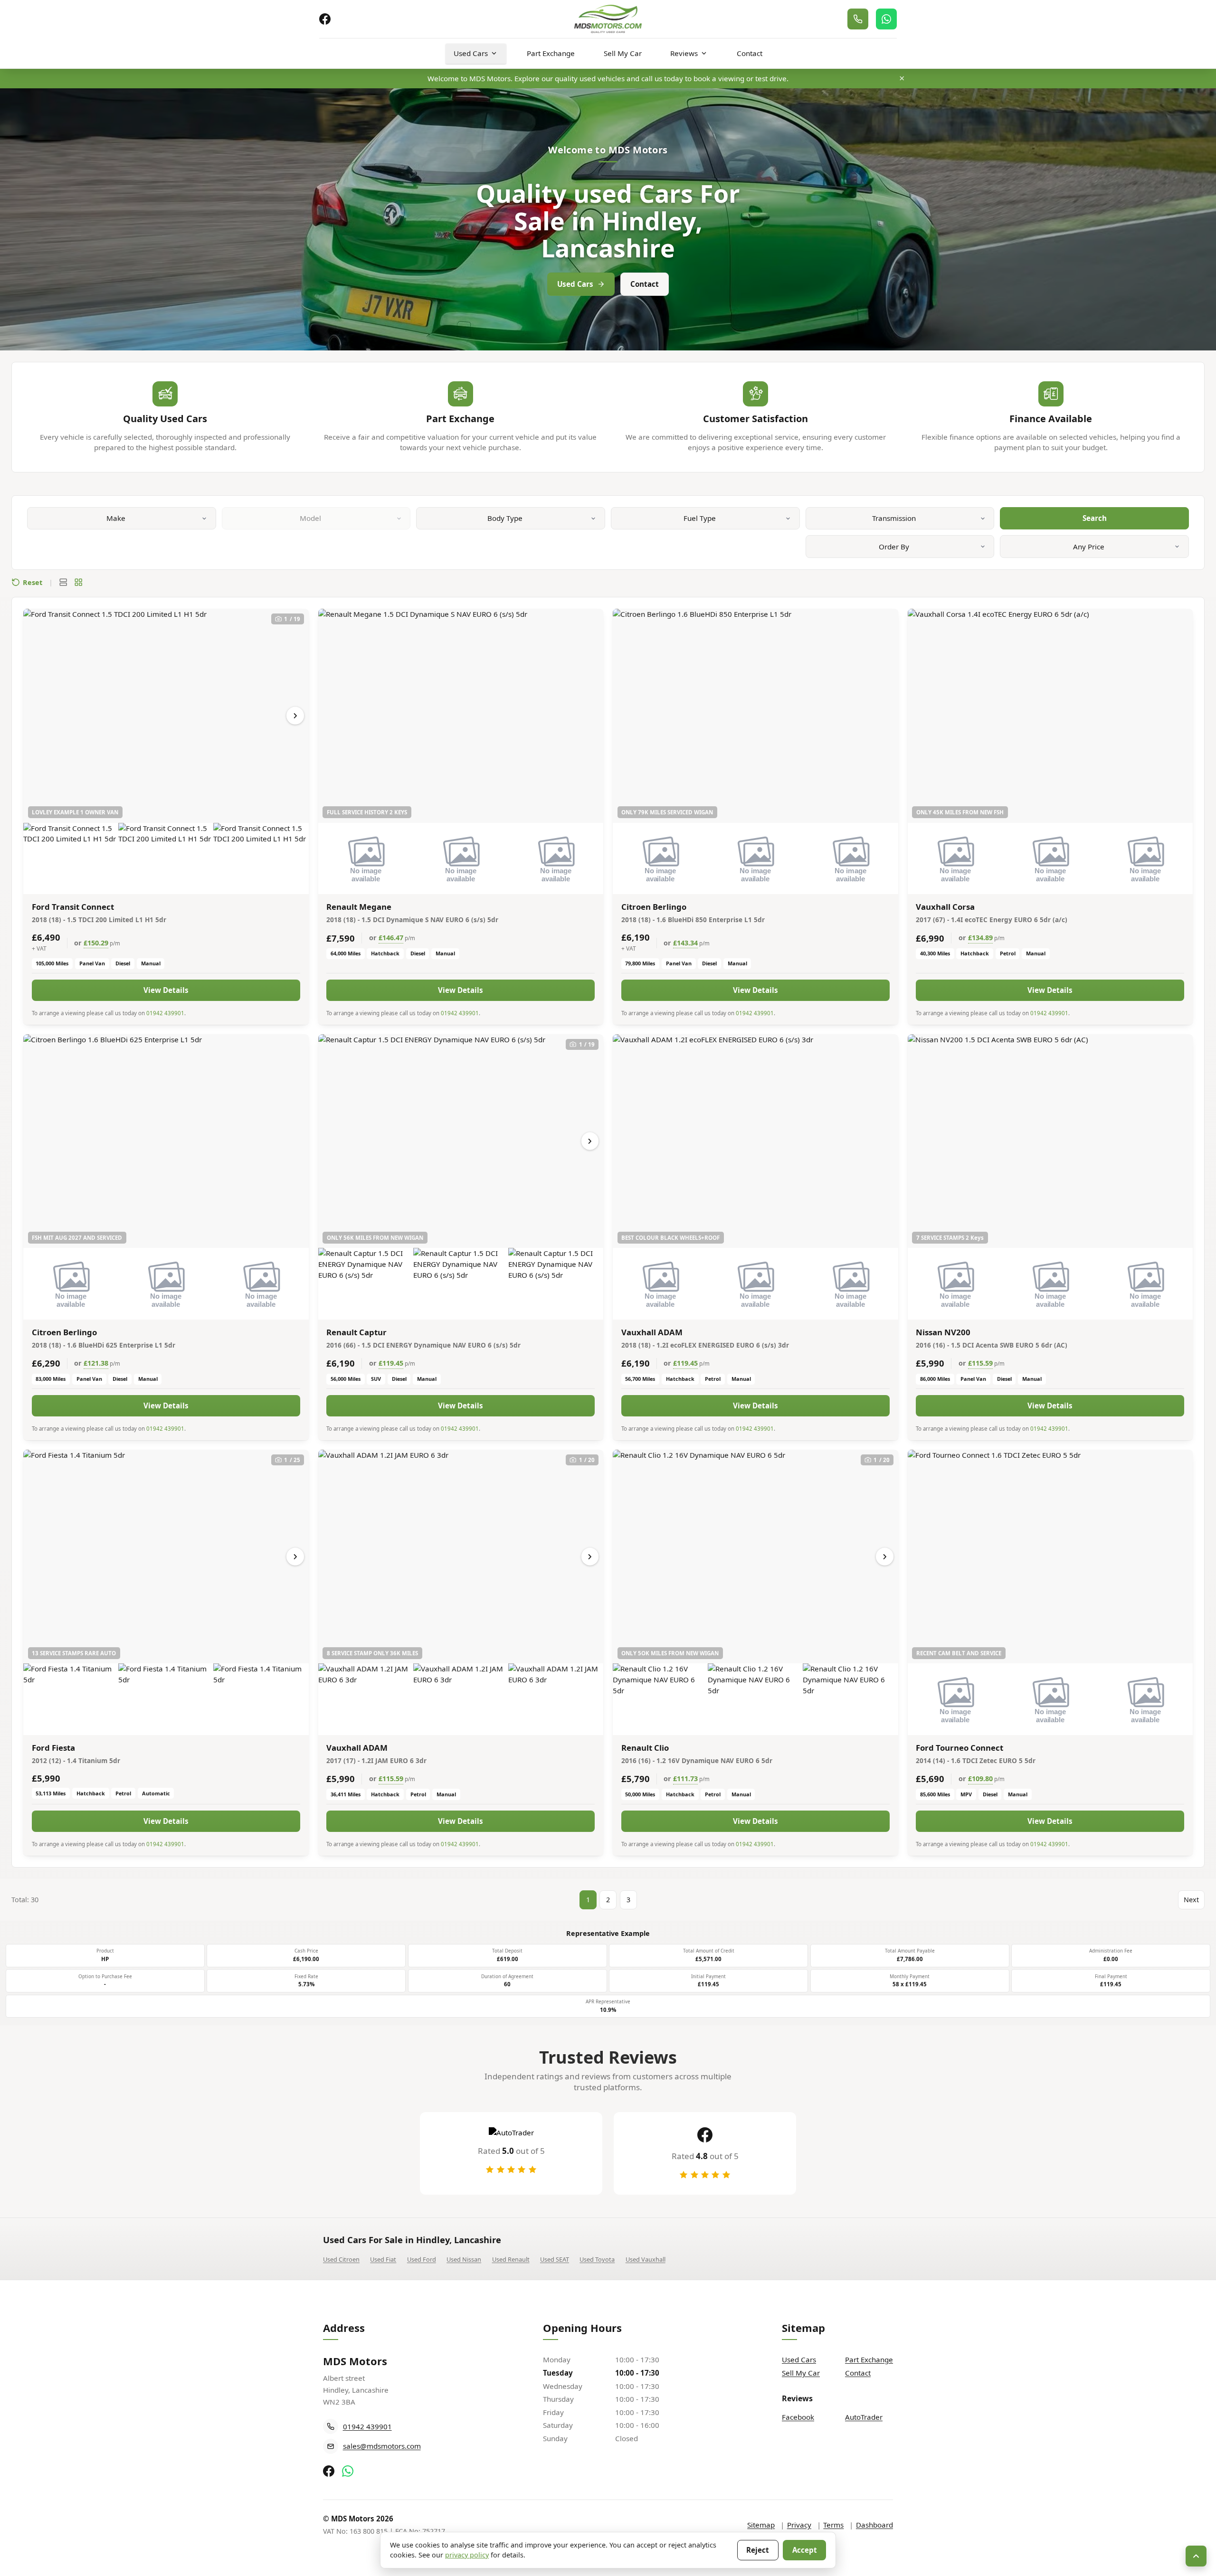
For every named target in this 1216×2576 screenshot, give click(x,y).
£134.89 (980, 938)
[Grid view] (78, 582)
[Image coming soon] (366, 859)
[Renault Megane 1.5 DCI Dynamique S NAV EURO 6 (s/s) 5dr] (461, 716)
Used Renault (511, 2259)
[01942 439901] (858, 19)
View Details (166, 990)
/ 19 (292, 619)
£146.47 (391, 938)
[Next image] (295, 716)
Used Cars (471, 53)
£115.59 (980, 1363)
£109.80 (980, 1779)
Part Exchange (551, 53)
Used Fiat (383, 2259)
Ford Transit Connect (73, 907)
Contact (750, 53)
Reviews (684, 53)
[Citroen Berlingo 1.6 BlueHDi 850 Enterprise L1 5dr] (755, 716)
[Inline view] (63, 582)
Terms (833, 2525)
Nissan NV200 (943, 1332)
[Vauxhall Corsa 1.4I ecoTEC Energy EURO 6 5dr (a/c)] (1050, 716)
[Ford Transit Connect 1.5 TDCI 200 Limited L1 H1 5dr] (166, 716)
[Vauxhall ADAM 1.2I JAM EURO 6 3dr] (461, 1557)
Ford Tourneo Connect (959, 1748)
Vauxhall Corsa (945, 907)
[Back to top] (1196, 2556)
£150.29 (96, 943)
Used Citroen (341, 2259)
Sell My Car (623, 53)
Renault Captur (356, 1332)
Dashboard (874, 2525)
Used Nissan (464, 2259)
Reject (758, 2550)
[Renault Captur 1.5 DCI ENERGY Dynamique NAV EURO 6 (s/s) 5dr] (461, 1141)
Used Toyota (597, 2259)
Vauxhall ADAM (652, 1332)
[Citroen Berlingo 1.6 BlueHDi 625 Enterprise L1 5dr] (166, 1141)
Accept (805, 2550)
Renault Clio (645, 1748)
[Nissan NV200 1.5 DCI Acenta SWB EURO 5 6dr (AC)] (1050, 1141)
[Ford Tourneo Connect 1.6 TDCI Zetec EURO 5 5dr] (1050, 1557)
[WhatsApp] (886, 19)
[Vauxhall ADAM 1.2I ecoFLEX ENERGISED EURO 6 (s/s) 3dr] (755, 1141)
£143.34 (685, 943)
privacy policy (467, 2555)
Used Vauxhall (646, 2259)
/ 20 (587, 1460)
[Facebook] (325, 19)
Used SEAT (555, 2259)
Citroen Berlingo (654, 907)
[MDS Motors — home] (608, 19)
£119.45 (391, 1363)
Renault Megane (359, 907)
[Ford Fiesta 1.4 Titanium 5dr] (166, 1557)
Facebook (798, 2417)
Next (1191, 1900)
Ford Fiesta (53, 1748)
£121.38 (96, 1363)
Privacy (799, 2525)
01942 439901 (165, 1013)
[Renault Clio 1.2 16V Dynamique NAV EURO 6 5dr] (755, 1557)
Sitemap (761, 2525)
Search (1095, 518)
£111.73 (685, 1779)
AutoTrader (864, 2417)
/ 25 (292, 1460)
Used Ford (422, 2259)
